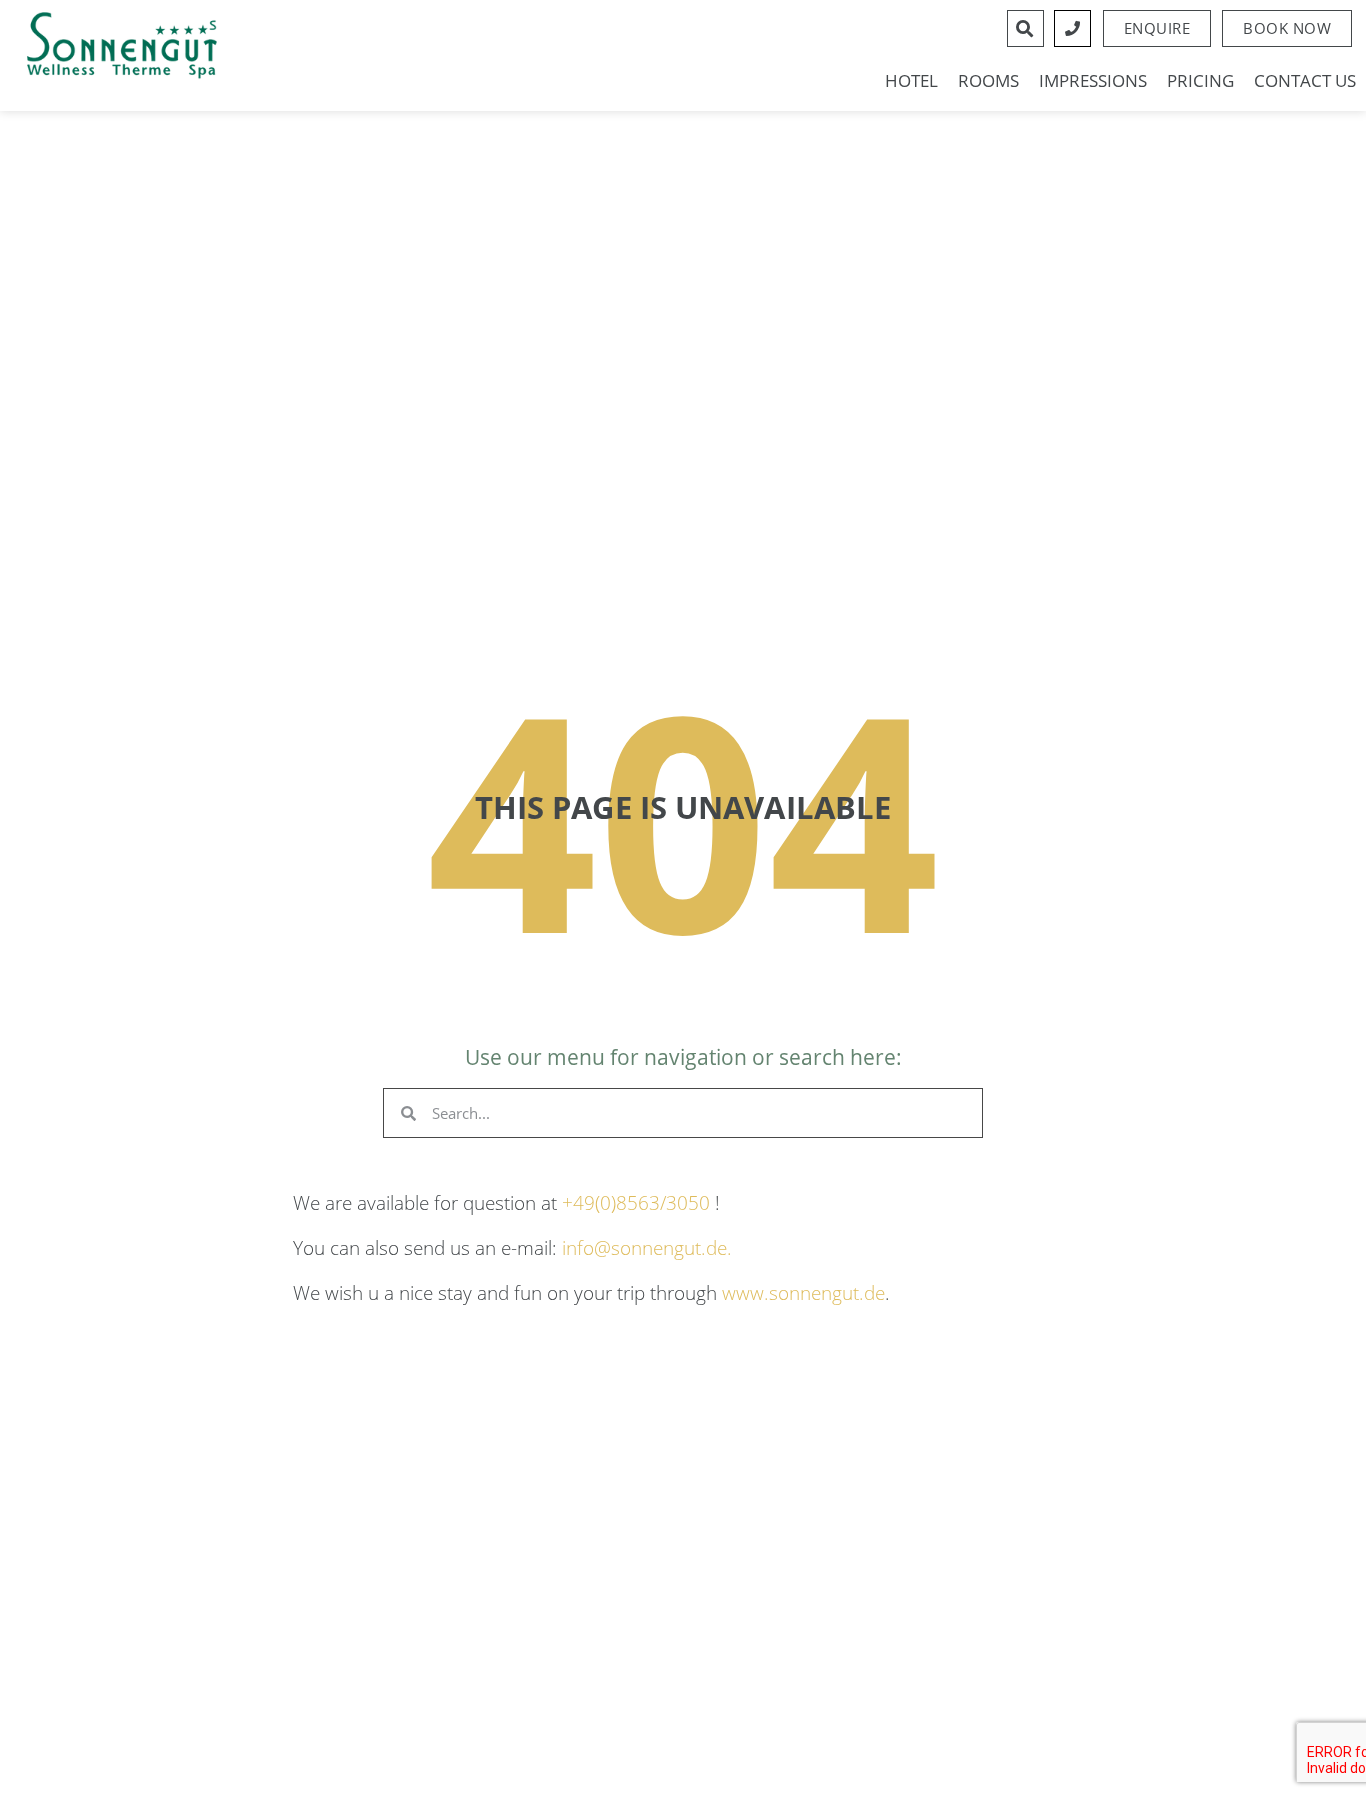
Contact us (1305, 81)
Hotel (911, 81)
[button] (1287, 28)
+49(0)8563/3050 (636, 1202)
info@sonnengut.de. (647, 1247)
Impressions (1093, 81)
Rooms (988, 81)
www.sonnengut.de (803, 1292)
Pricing (1200, 81)
